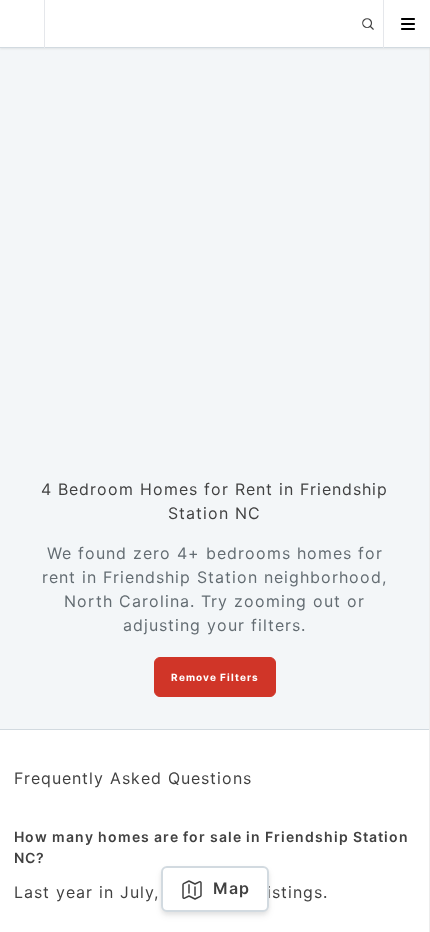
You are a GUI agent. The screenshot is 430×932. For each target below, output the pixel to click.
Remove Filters (215, 677)
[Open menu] (407, 24)
